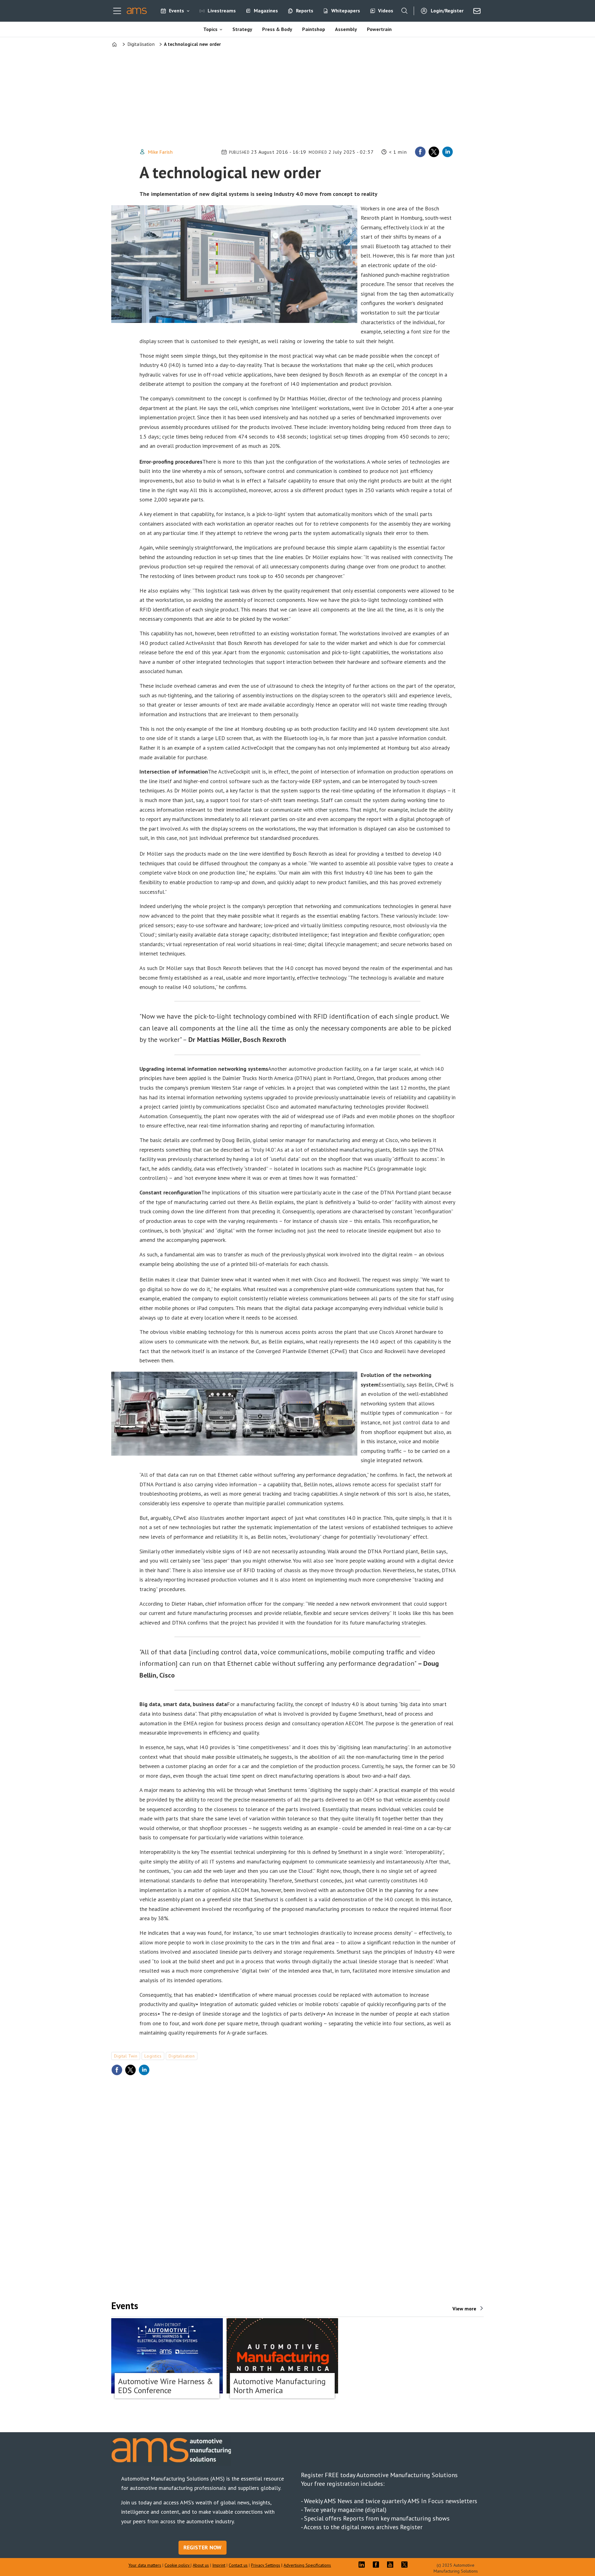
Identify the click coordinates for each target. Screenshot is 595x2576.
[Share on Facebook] (420, 152)
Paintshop (314, 29)
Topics (210, 29)
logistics (153, 2056)
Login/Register (447, 11)
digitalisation (182, 2056)
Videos (386, 11)
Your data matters (145, 2565)
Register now (203, 2547)
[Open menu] (117, 11)
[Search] (404, 11)
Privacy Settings (266, 2565)
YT (392, 2565)
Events (176, 11)
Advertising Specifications (307, 2565)
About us (201, 2565)
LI (363, 2565)
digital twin (126, 2056)
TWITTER (406, 2565)
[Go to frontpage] (137, 11)
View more (464, 2309)
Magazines (266, 11)
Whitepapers (346, 11)
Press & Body (277, 29)
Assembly (346, 29)
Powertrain (379, 29)
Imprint (219, 2565)
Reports (305, 11)
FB (377, 2565)
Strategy (242, 29)
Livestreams (222, 11)
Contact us (238, 2565)
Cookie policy (178, 2565)
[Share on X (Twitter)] (434, 152)
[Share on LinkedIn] (447, 152)
